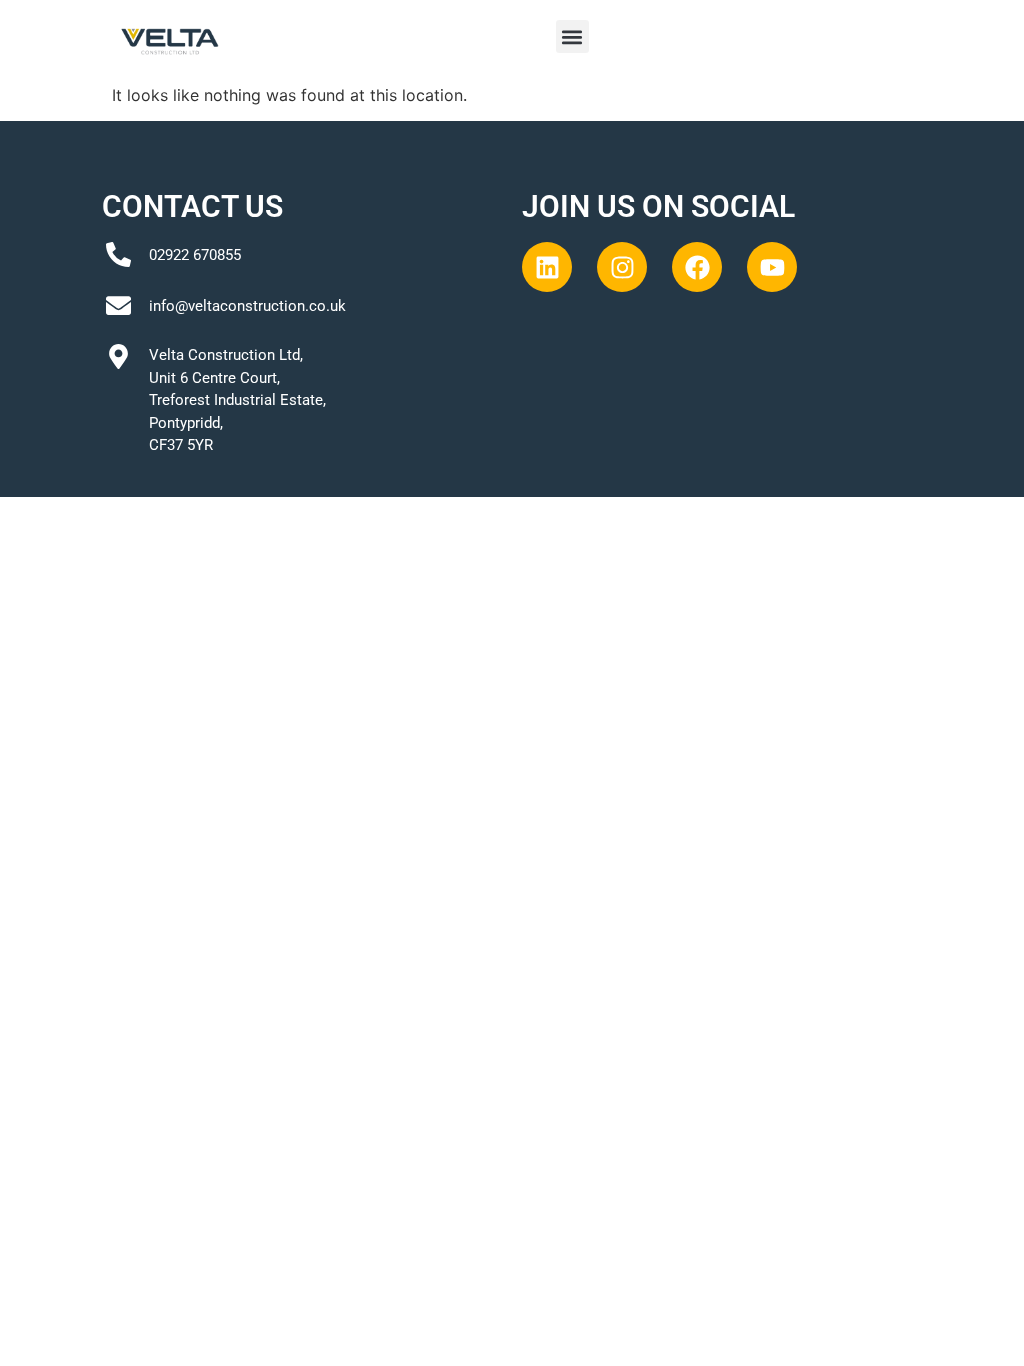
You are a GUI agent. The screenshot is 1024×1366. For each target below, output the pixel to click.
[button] (572, 36)
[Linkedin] (547, 267)
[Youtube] (772, 267)
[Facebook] (697, 267)
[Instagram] (622, 267)
